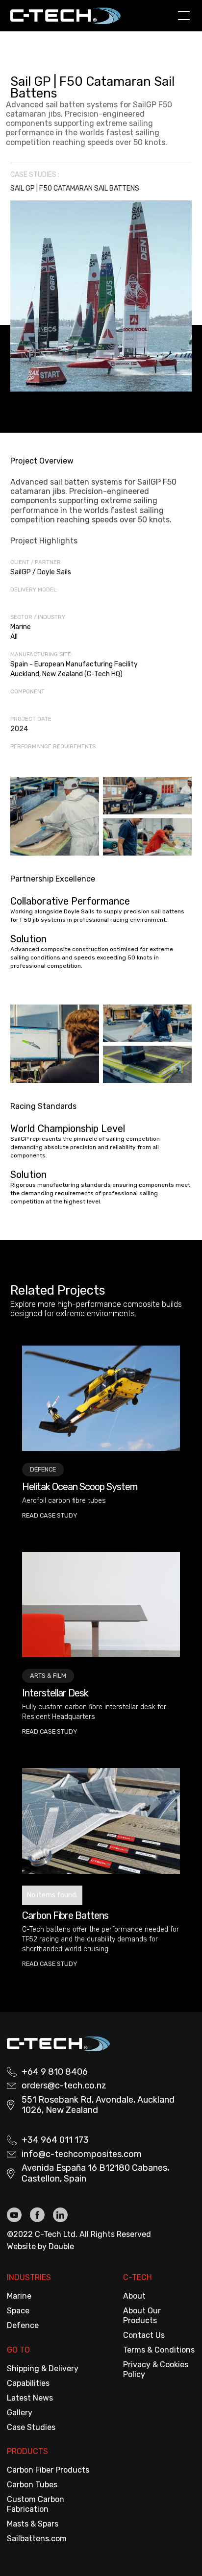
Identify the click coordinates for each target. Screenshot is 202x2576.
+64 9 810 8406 (55, 2072)
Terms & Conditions (159, 2350)
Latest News (30, 2398)
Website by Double (40, 2246)
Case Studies (31, 2427)
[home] (72, 15)
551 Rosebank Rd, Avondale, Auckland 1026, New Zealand (98, 2105)
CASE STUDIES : (35, 175)
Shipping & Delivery (43, 2368)
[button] (182, 16)
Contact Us (144, 2335)
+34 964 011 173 (55, 2140)
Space (18, 2311)
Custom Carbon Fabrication (36, 2504)
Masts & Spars (33, 2524)
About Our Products (142, 2316)
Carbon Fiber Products (48, 2470)
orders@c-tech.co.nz (64, 2086)
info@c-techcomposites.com (82, 2154)
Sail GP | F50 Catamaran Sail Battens (75, 188)
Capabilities (28, 2383)
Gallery (20, 2413)
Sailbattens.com (37, 2539)
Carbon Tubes (32, 2485)
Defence (23, 2325)
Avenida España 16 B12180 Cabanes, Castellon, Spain (95, 2173)
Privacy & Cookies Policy (156, 2369)
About (134, 2296)
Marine (19, 2296)
